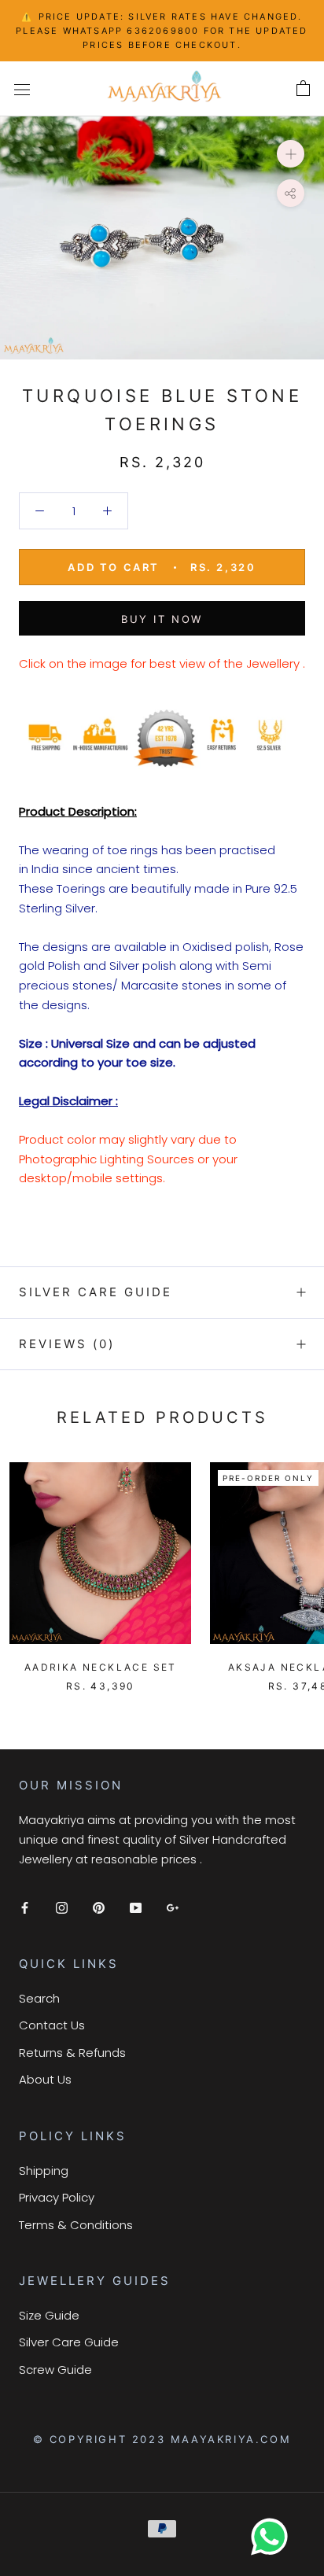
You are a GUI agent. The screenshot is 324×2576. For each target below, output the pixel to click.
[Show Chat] (273, 2537)
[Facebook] (25, 1907)
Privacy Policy (57, 2197)
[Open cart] (303, 89)
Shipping (44, 2171)
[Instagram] (62, 1907)
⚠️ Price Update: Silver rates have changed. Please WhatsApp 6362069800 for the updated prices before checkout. (162, 31)
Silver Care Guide (96, 1292)
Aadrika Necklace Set (101, 1667)
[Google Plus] (173, 1907)
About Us (45, 2079)
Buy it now (162, 619)
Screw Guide (55, 2370)
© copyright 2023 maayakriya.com (162, 2439)
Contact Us (52, 2025)
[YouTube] (136, 1907)
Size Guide (49, 2315)
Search (39, 1998)
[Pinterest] (99, 1907)
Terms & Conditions (76, 2225)
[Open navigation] (22, 89)
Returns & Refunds (72, 2053)
